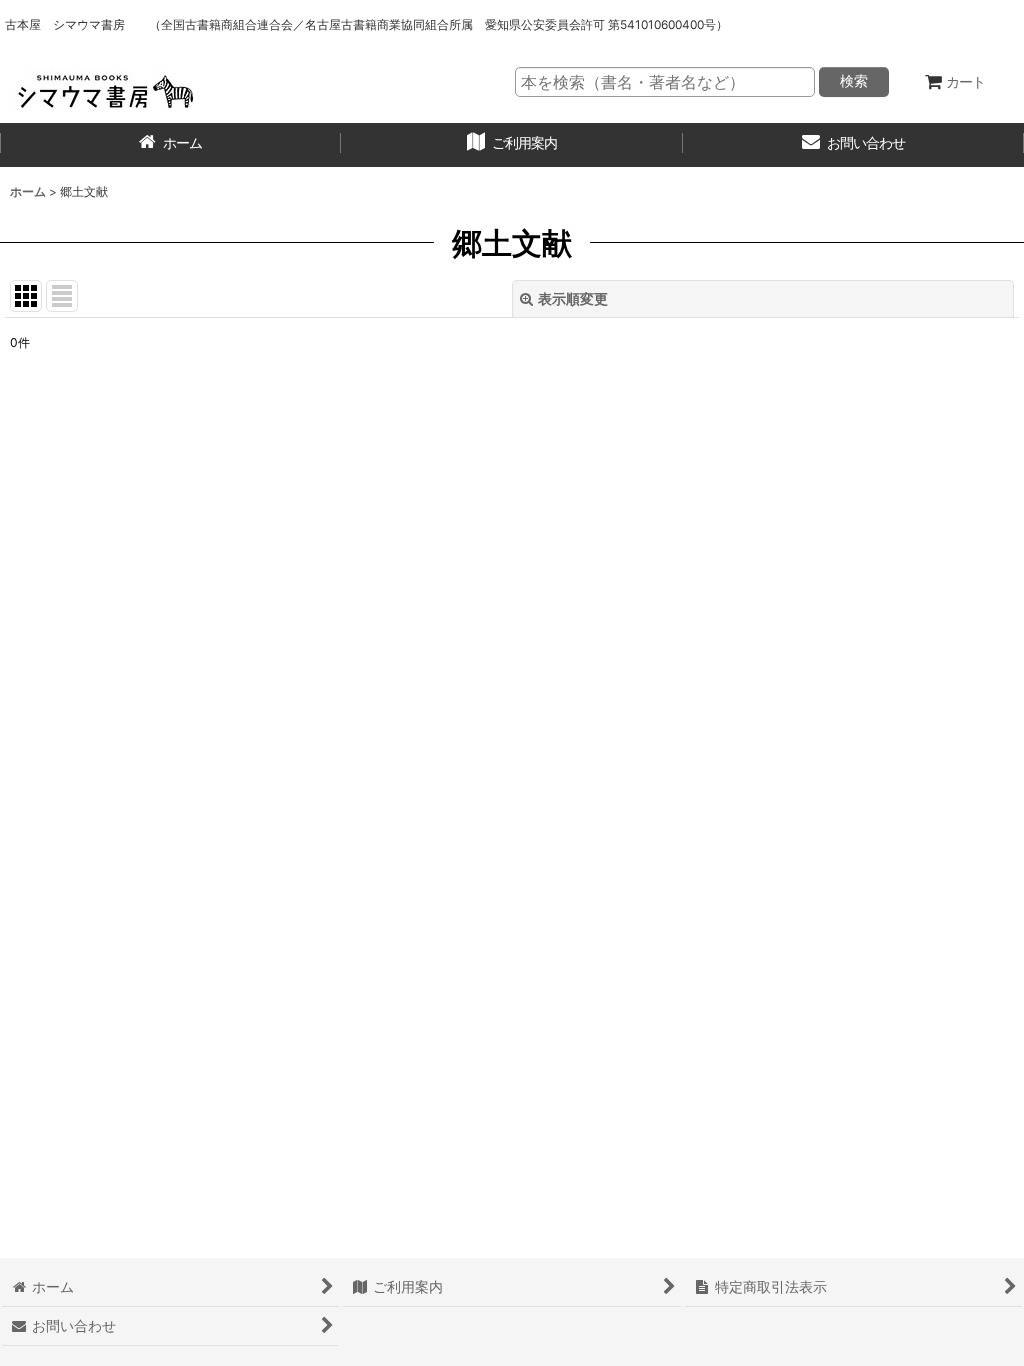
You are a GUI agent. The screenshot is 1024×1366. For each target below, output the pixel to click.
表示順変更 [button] (573, 298)
